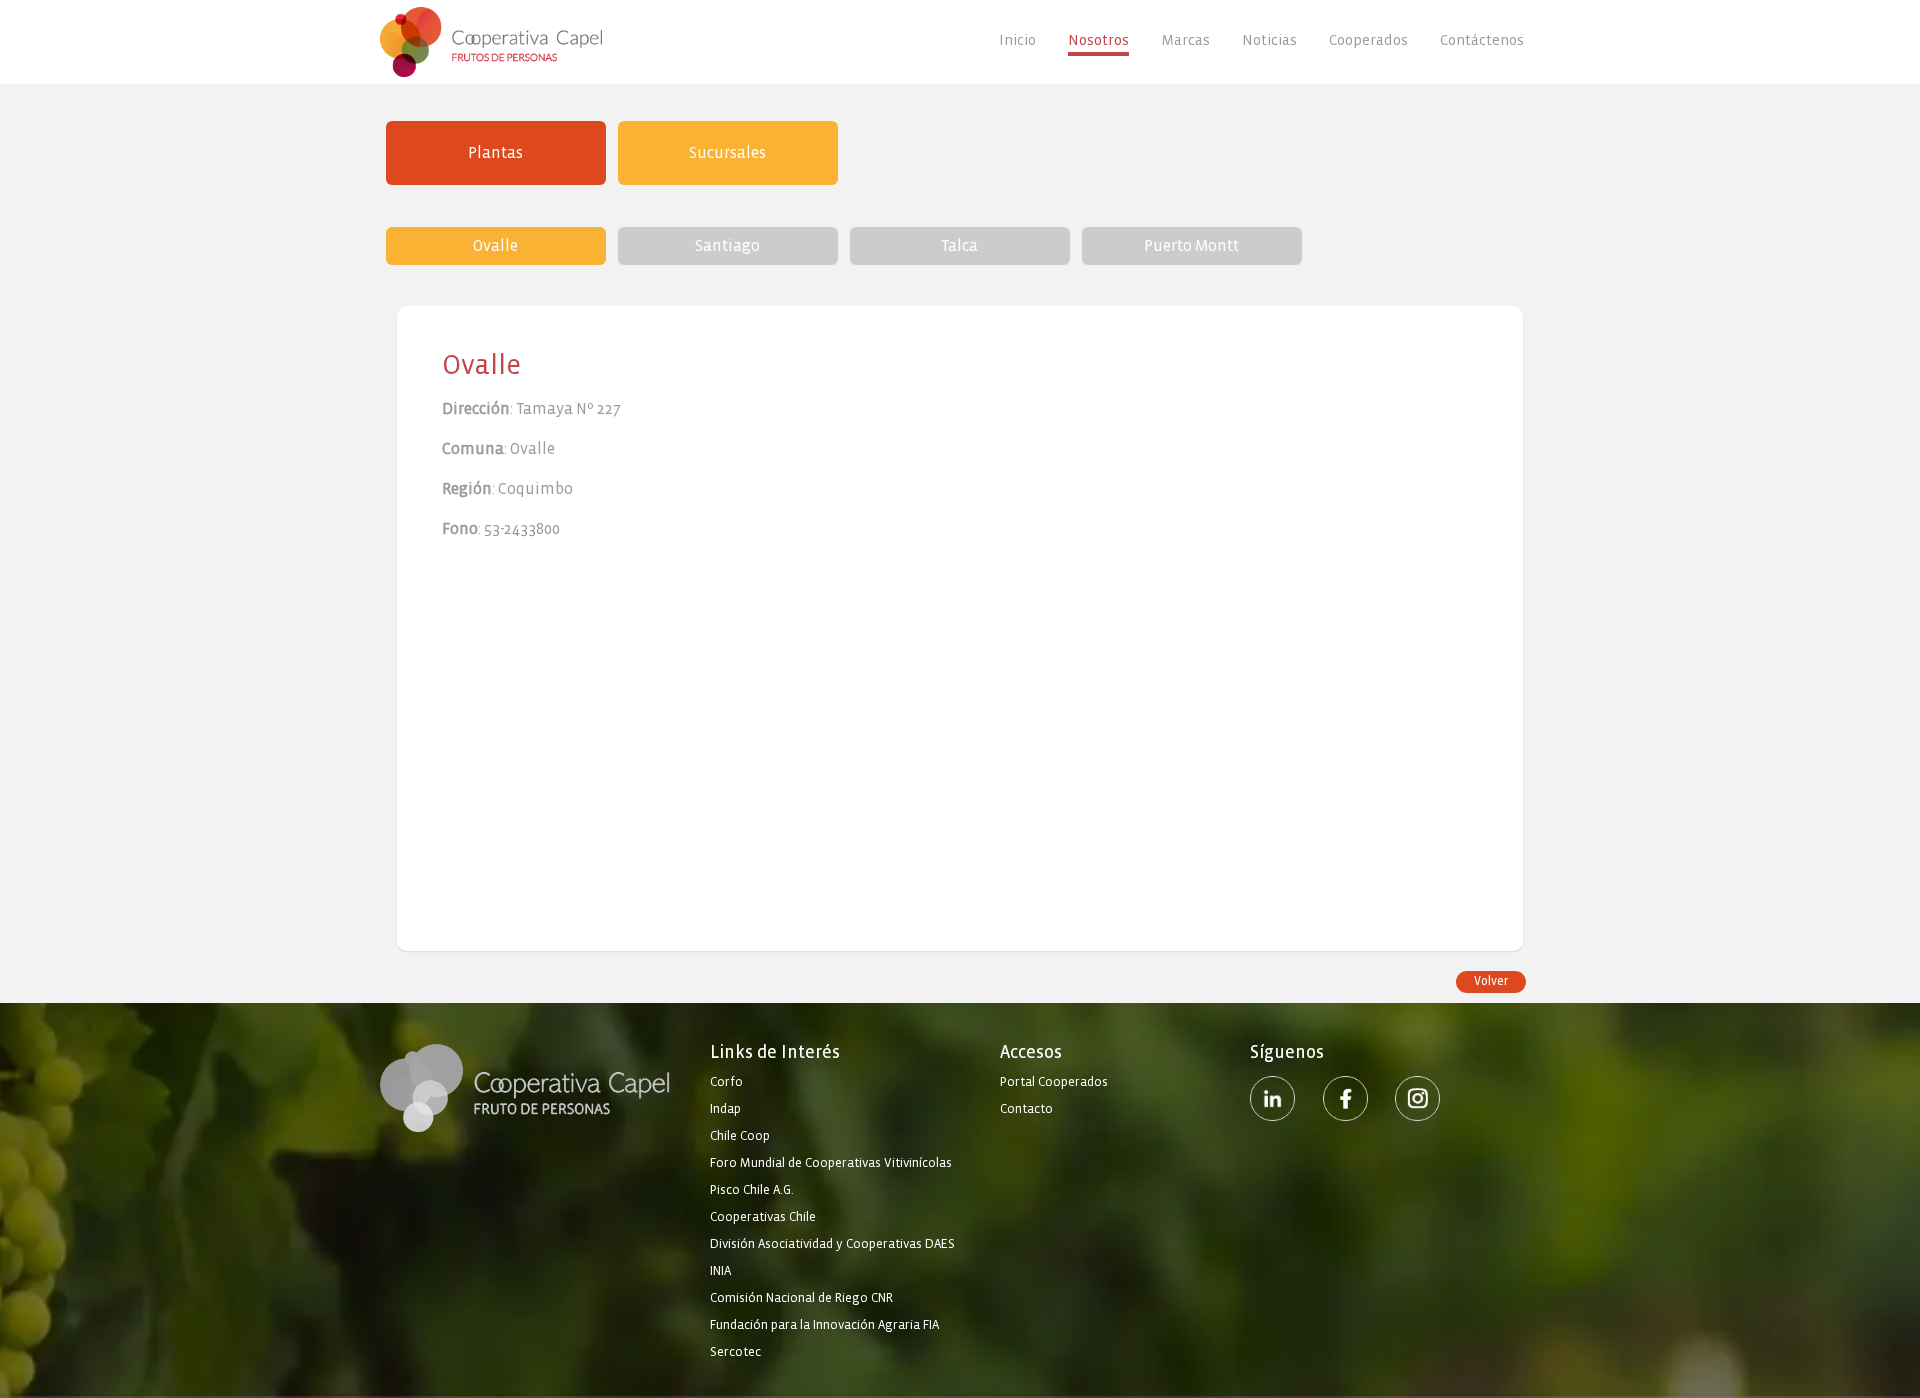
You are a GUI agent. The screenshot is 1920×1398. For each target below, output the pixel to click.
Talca (959, 245)
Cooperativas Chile (763, 1217)
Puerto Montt (1191, 245)
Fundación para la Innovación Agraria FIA (824, 1325)
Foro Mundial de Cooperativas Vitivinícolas (831, 1163)
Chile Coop (740, 1136)
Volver (1491, 981)
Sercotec (735, 1352)
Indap (725, 1109)
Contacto (1026, 1109)
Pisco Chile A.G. (752, 1190)
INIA (720, 1271)
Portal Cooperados (1054, 1082)
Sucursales (727, 152)
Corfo (726, 1082)
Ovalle (495, 245)
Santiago (727, 245)
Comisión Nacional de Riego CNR (801, 1298)
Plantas (495, 152)
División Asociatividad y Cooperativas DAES (832, 1244)
